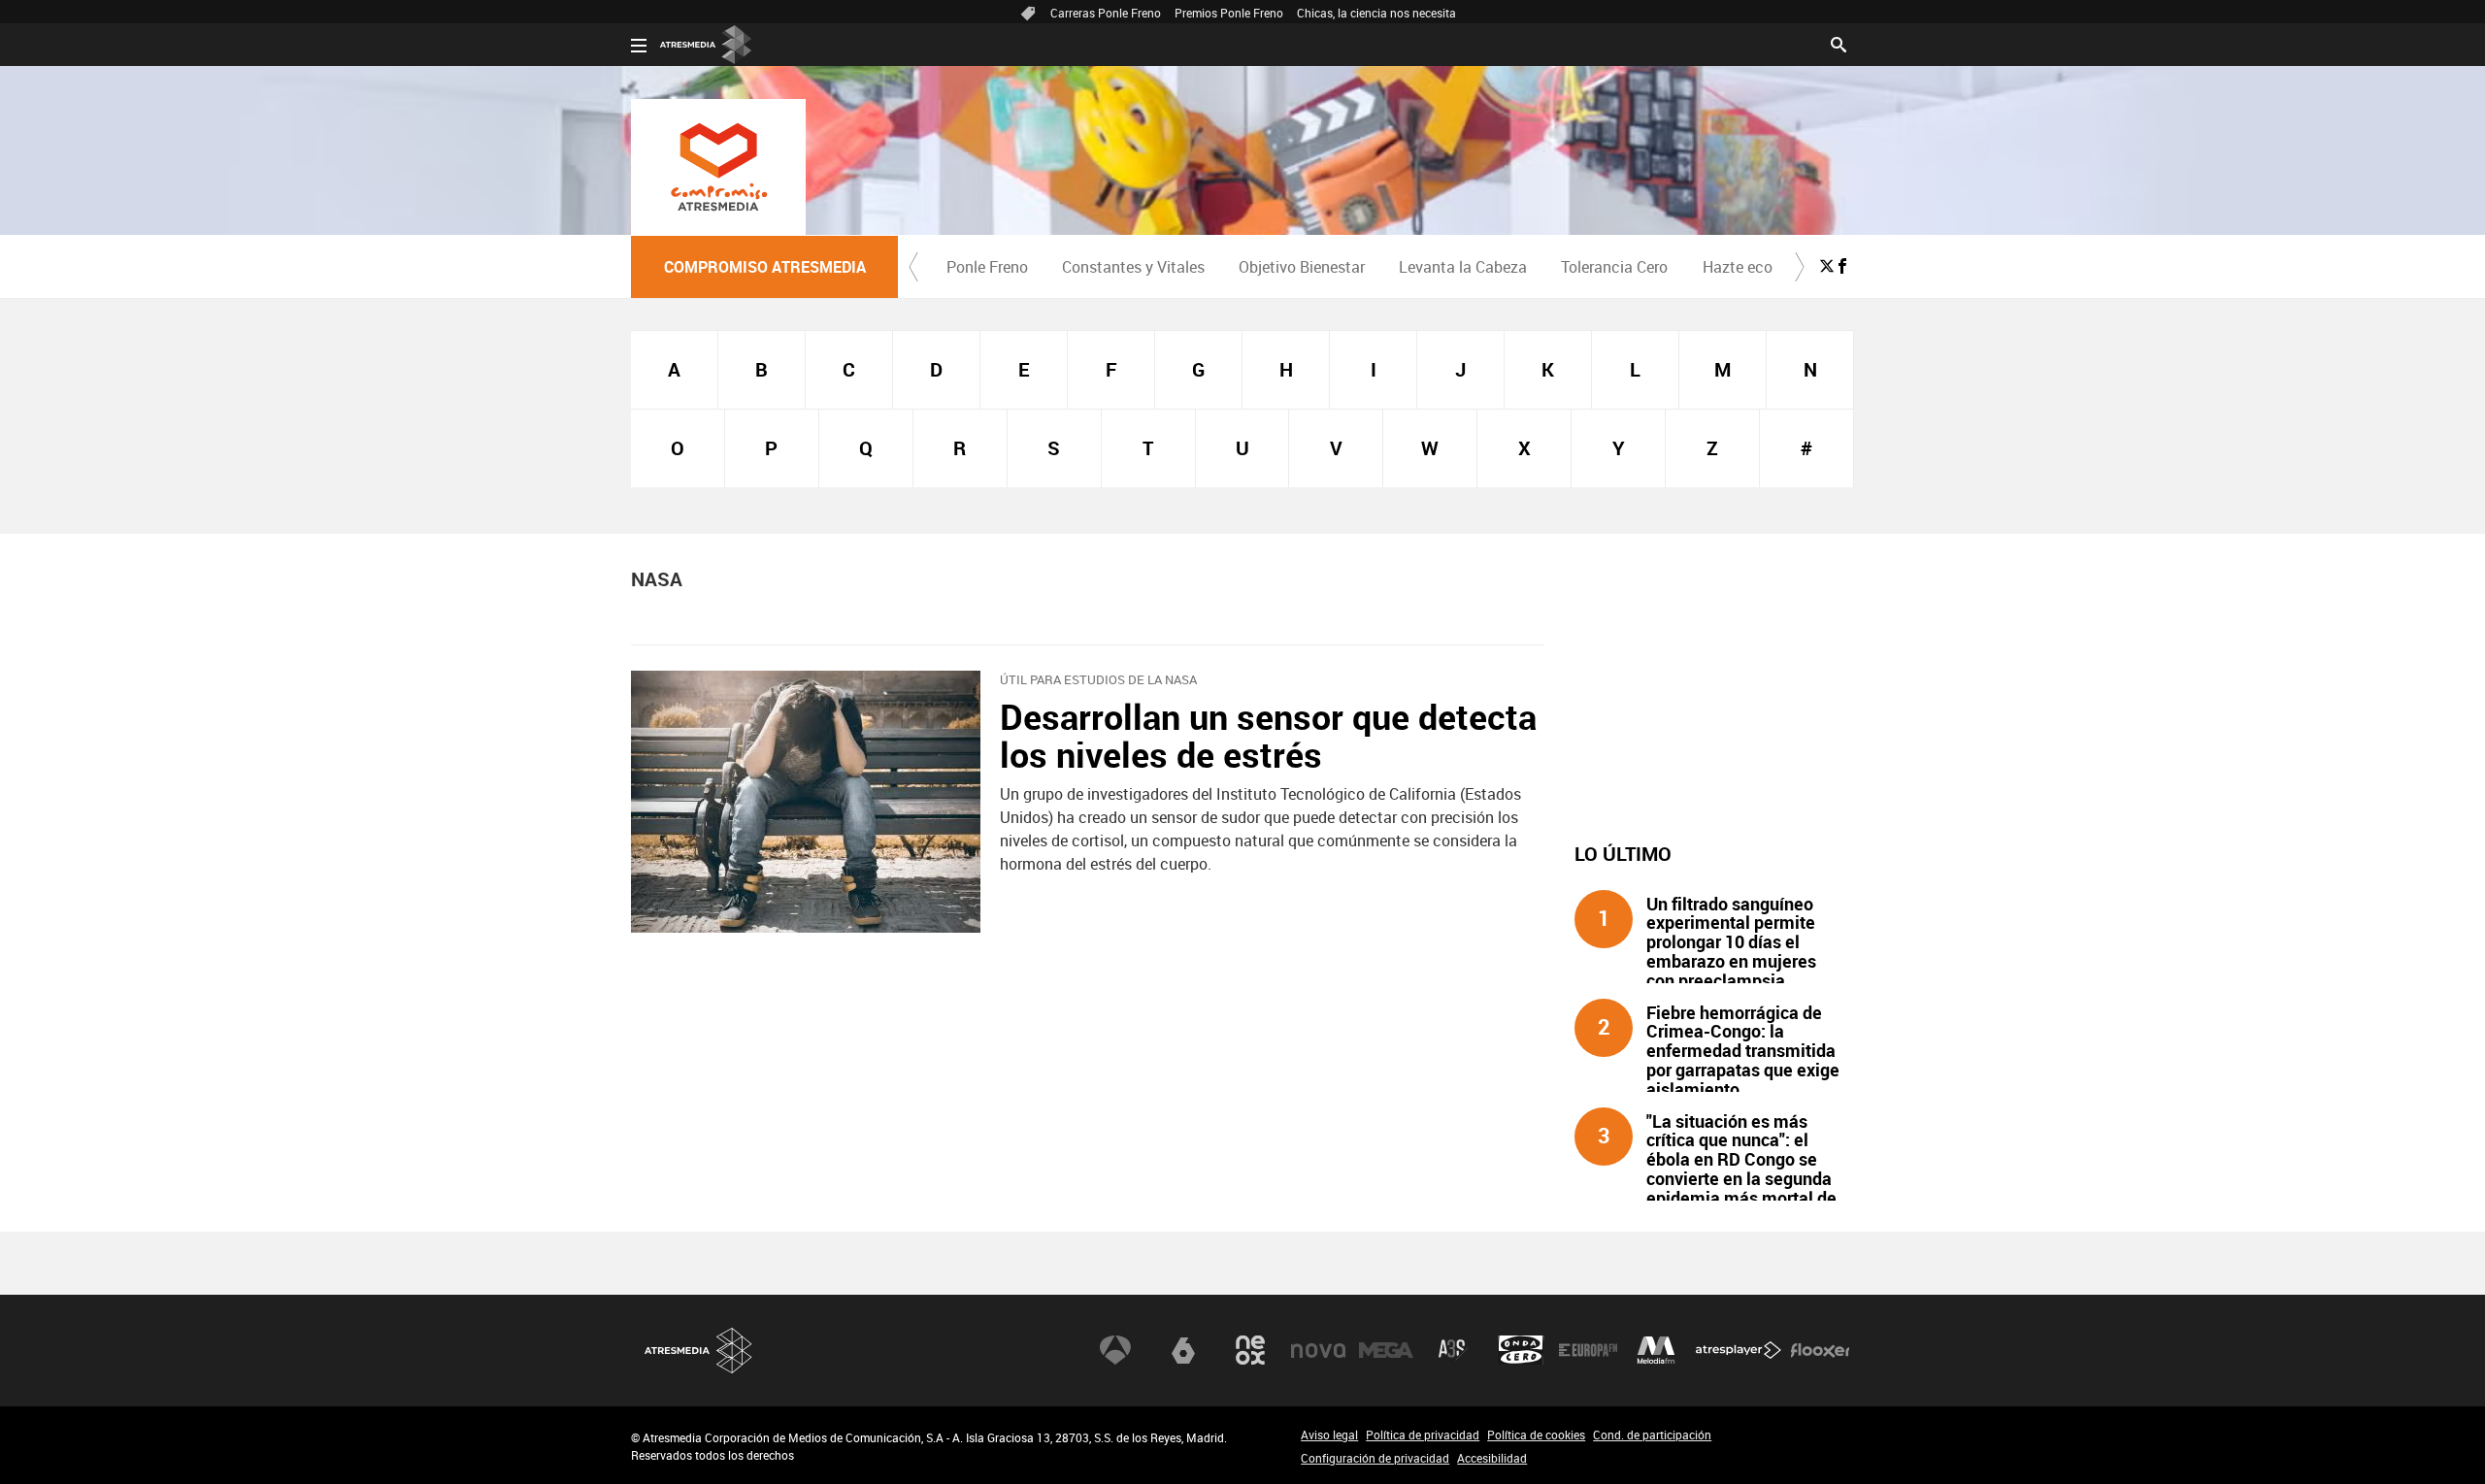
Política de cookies (1536, 1435)
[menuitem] (987, 267)
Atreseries (1453, 1350)
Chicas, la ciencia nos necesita (1376, 13)
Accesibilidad (1492, 1458)
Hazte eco (1738, 267)
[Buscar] (1839, 43)
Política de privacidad (1423, 1435)
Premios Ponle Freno (1229, 13)
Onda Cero (1521, 1350)
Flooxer (1820, 1350)
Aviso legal (1329, 1435)
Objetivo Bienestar (1302, 267)
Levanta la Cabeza (1463, 267)
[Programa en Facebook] (1842, 266)
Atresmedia (699, 1351)
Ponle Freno (987, 267)
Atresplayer (1739, 1350)
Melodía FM (1656, 1350)
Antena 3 (1115, 1350)
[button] (913, 267)
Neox (1250, 1350)
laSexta (1183, 1350)
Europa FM (1588, 1350)
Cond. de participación (1652, 1435)
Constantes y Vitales (1133, 267)
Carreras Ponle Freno (1106, 13)
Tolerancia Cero (1614, 267)
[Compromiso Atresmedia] (718, 167)
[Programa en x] (1827, 266)
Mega (1386, 1350)
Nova (1318, 1350)
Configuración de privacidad (1375, 1458)
